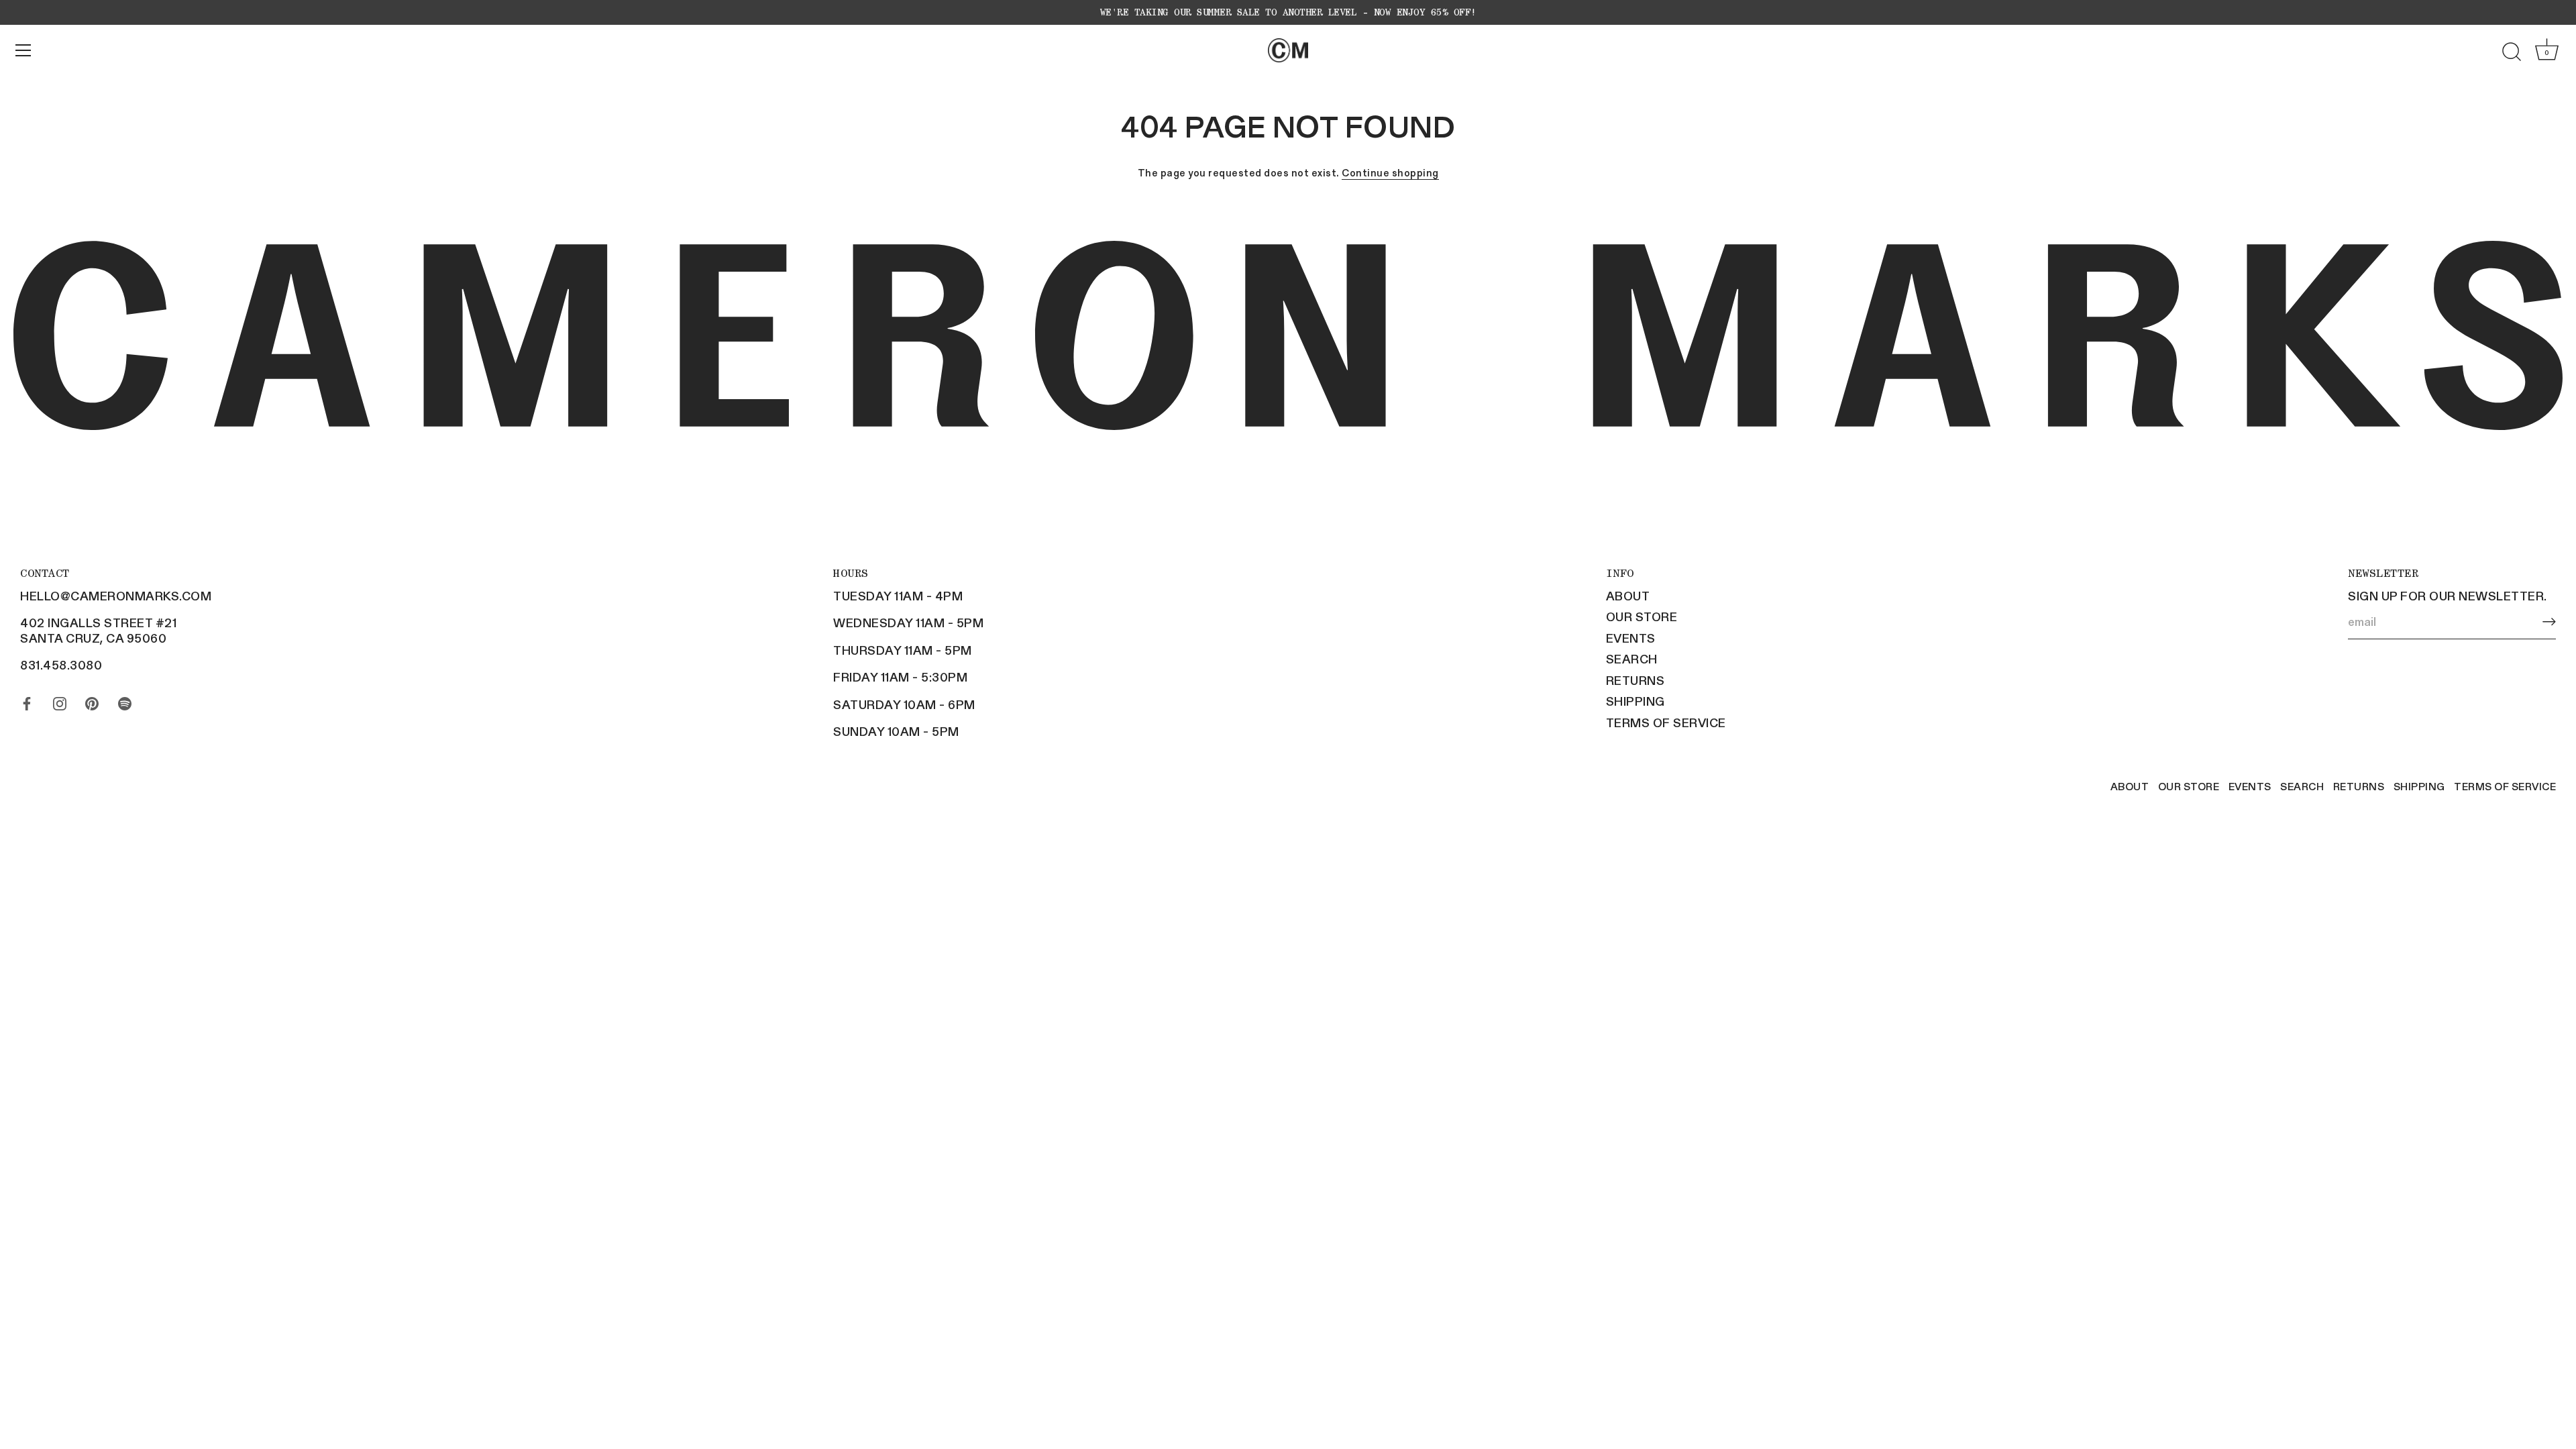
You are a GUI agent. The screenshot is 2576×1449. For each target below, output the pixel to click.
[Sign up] (2549, 622)
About (1628, 596)
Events (1631, 638)
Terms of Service (1666, 722)
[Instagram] (60, 700)
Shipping (1635, 701)
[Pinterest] (92, 700)
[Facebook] (27, 700)
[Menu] (23, 50)
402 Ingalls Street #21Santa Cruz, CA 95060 (98, 630)
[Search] (2512, 52)
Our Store (1642, 616)
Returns (1635, 680)
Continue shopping (1390, 172)
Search (1632, 659)
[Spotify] (125, 700)
